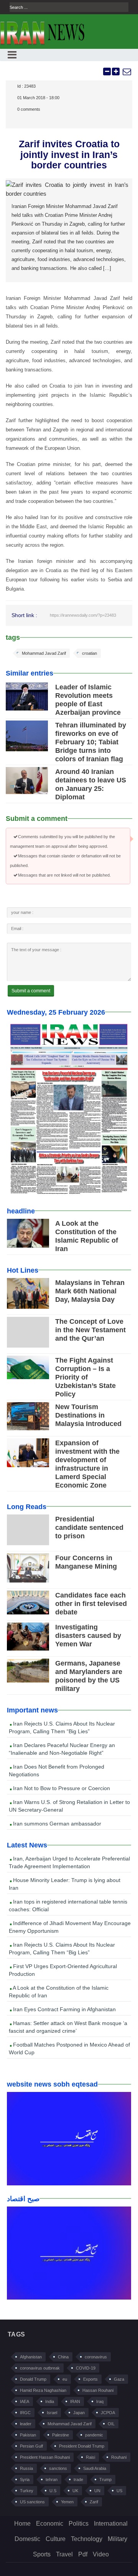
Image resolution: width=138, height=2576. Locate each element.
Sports (42, 2554)
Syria (25, 2479)
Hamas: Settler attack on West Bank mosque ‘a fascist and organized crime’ (68, 2027)
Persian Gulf (31, 2446)
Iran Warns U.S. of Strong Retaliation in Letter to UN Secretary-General (69, 1806)
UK (75, 2491)
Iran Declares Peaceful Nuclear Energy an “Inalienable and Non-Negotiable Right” (62, 1749)
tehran (52, 2479)
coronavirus (96, 2357)
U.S (53, 2491)
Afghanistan (31, 2357)
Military (117, 2539)
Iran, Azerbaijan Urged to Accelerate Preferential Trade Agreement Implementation (69, 1862)
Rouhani (119, 2457)
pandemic (94, 2435)
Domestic (27, 2539)
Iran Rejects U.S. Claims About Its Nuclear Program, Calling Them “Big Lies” (62, 1727)
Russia (26, 2468)
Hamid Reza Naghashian (43, 2390)
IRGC (25, 2413)
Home (22, 2524)
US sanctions (32, 2502)
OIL (111, 2424)
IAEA (25, 2401)
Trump (105, 2479)
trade (78, 2479)
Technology (87, 2539)
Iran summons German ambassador (56, 1824)
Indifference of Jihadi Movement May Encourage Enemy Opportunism (70, 1927)
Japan (79, 2413)
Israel (52, 2413)
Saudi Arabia (95, 2468)
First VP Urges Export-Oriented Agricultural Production (63, 1970)
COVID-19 (86, 2368)
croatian (90, 653)
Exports (90, 2379)
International (111, 2524)
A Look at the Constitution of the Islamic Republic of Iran (59, 1992)
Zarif (94, 2502)
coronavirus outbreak (40, 2368)
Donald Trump (33, 2379)
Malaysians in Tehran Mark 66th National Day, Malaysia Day (90, 1291)
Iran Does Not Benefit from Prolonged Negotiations (57, 1771)
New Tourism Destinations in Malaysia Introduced (88, 1415)
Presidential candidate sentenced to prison (89, 1528)
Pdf (83, 2554)
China (63, 2357)
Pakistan (28, 2435)
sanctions (58, 2468)
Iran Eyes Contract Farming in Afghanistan (64, 2009)
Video (101, 2554)
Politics (79, 2524)
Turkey (27, 2491)
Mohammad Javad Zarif (44, 653)
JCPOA (108, 2413)
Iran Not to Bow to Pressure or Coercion (61, 1788)
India (50, 2401)
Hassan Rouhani (98, 2390)
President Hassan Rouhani (45, 2457)
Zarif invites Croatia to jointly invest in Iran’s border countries (69, 154)
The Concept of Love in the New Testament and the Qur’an (90, 1330)
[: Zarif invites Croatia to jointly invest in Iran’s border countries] (127, 72)
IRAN (75, 2401)
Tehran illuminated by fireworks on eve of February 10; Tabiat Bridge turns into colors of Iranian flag (91, 742)
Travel (64, 2554)
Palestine (61, 2435)
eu (65, 2379)
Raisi (90, 2457)
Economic (50, 2524)
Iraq (100, 2401)
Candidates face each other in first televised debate (91, 1604)
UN (97, 2491)
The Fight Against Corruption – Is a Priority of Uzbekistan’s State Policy (85, 1377)
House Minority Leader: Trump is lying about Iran (65, 1884)
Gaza (119, 2379)
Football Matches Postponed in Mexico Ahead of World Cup (69, 2048)
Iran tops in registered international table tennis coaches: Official (68, 1905)
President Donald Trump (82, 2446)
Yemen (67, 2502)
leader (26, 2424)
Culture (56, 2539)
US (119, 2491)
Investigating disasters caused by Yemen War (88, 1636)
